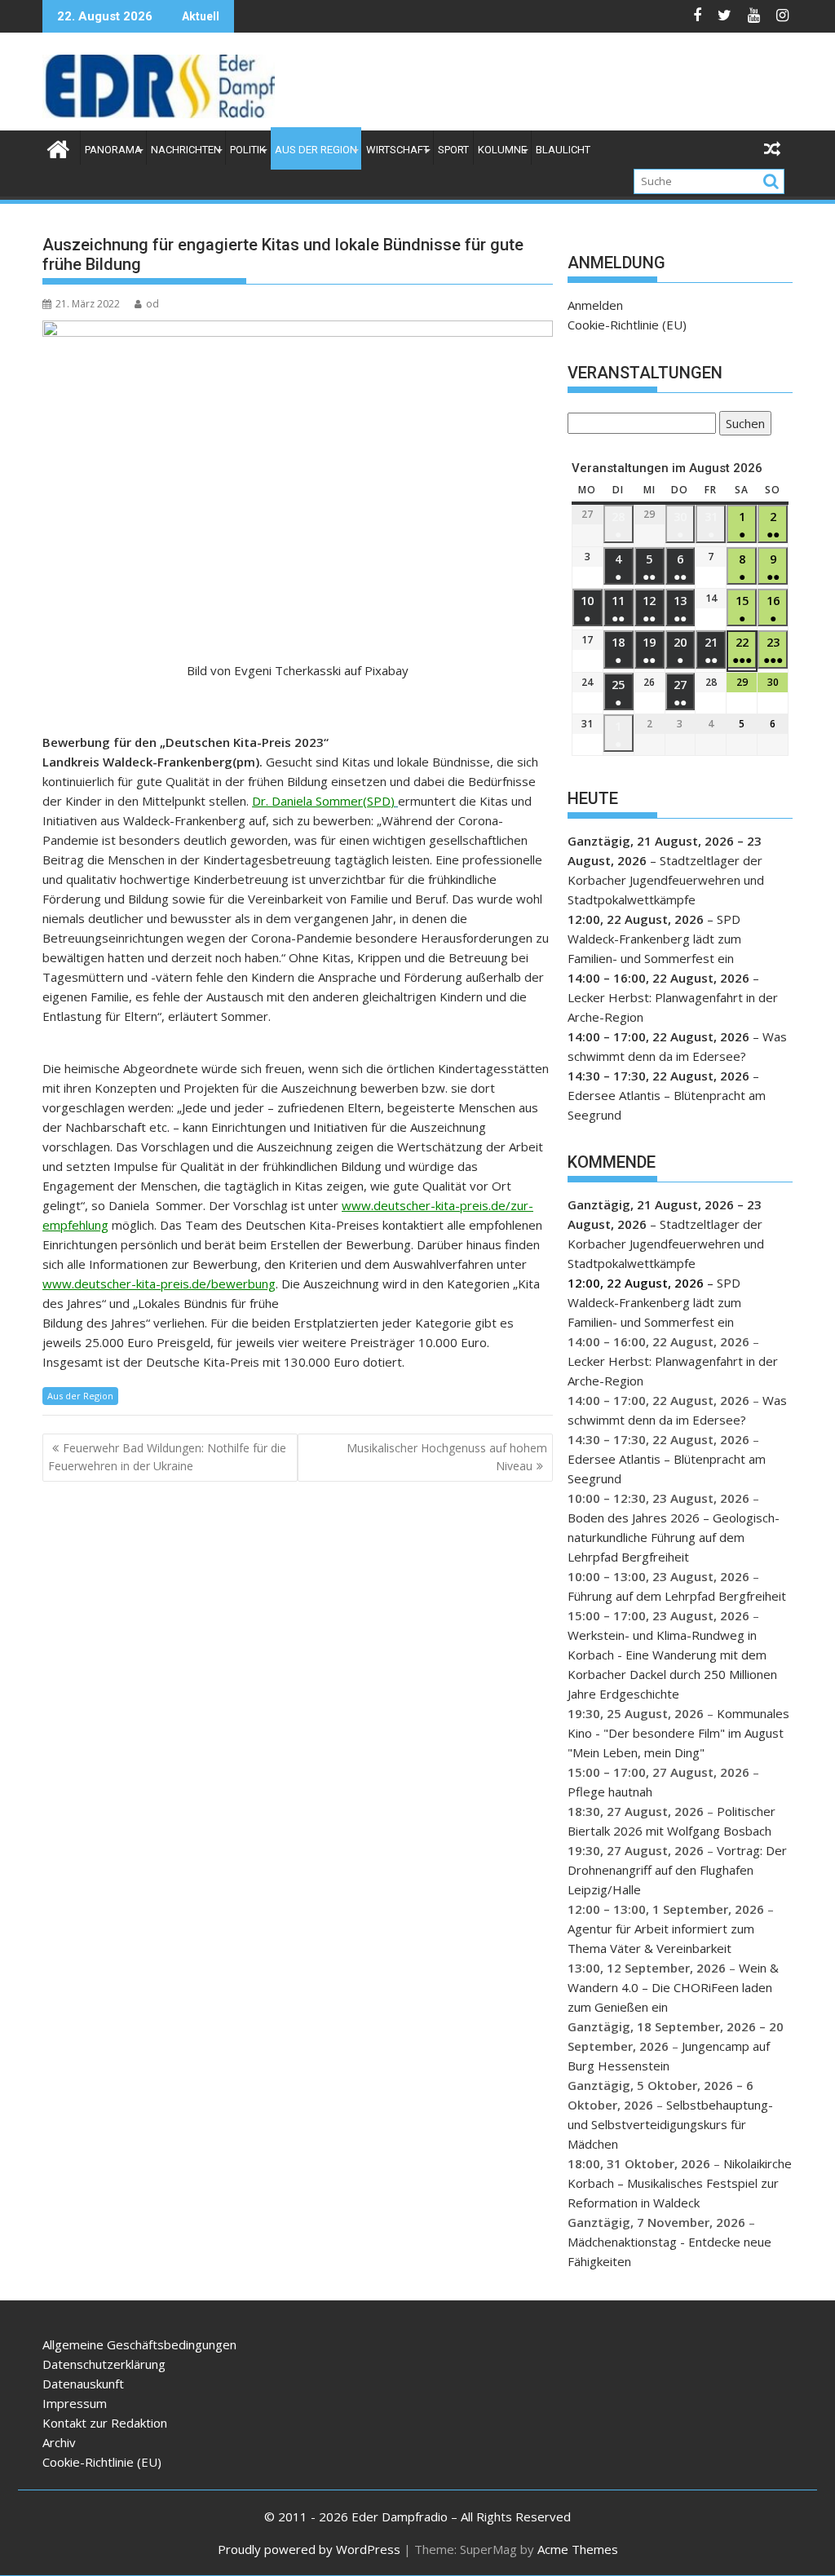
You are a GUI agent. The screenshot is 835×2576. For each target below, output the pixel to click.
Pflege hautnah (610, 1792)
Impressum (75, 2403)
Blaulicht (563, 150)
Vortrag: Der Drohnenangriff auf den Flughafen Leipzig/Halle (677, 1870)
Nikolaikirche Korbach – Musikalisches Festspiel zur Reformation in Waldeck (680, 2183)
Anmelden (595, 305)
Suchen (742, 425)
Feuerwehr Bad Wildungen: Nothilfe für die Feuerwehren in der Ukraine (167, 1457)
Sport (453, 150)
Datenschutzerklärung (104, 2364)
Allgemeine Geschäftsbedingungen (139, 2344)
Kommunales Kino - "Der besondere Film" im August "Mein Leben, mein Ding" (678, 1733)
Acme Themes (578, 2549)
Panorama (113, 150)
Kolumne (502, 150)
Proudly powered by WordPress (309, 2549)
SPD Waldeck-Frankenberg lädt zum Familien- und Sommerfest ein (654, 939)
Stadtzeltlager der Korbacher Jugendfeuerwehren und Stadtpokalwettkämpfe (666, 880)
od (152, 304)
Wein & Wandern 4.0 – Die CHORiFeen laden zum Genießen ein (673, 1987)
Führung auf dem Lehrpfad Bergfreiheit (677, 1596)
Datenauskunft (83, 2384)
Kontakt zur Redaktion (105, 2423)
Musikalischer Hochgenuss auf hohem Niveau (447, 1457)
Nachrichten (186, 150)
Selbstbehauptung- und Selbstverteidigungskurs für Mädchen (670, 2124)
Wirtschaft (398, 150)
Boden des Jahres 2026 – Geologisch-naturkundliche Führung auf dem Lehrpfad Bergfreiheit (674, 1537)
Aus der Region (316, 150)
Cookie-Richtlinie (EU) (627, 325)
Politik (248, 150)
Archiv (59, 2442)
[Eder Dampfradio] (58, 147)
